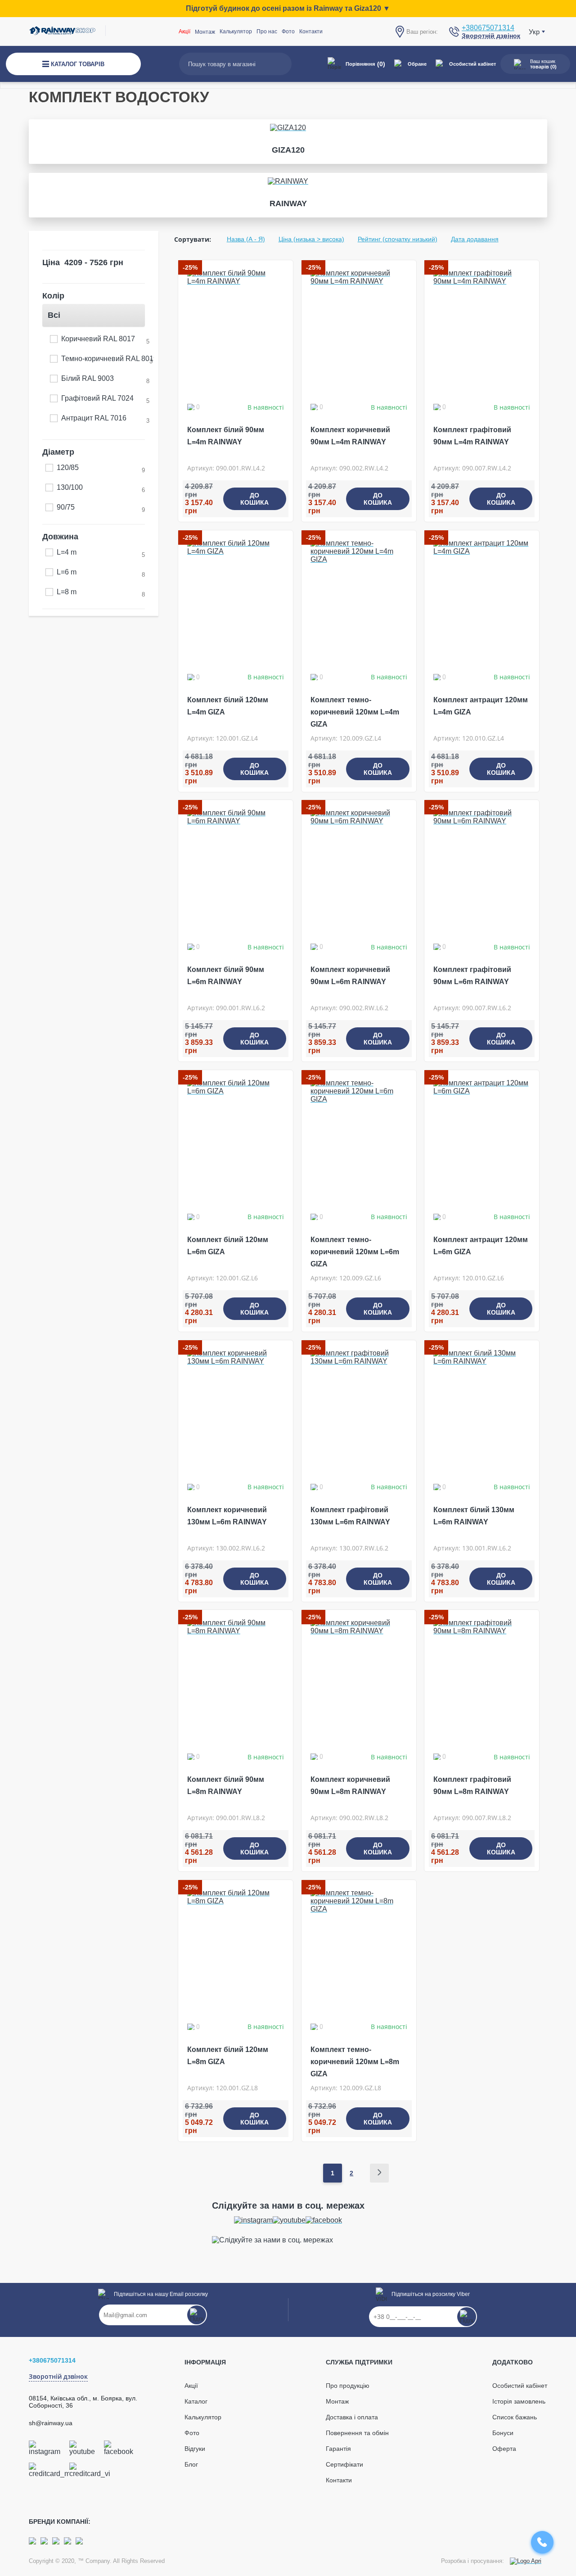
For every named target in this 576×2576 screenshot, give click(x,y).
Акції (184, 32)
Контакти (311, 32)
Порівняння (365, 64)
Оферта (504, 2449)
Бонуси (503, 2433)
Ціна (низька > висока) (311, 239)
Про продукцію (348, 2386)
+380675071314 (488, 28)
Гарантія (338, 2449)
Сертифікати (344, 2464)
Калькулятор (236, 32)
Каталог (196, 2401)
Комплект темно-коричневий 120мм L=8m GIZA (355, 2062)
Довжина (60, 537)
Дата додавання (475, 239)
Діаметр (58, 452)
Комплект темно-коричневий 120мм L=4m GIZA (355, 712)
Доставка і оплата (352, 2417)
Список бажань (515, 2417)
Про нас (267, 32)
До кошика (254, 499)
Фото (288, 32)
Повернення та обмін (357, 2433)
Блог (191, 2464)
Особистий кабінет (472, 64)
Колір (53, 296)
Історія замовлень (519, 2401)
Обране (417, 64)
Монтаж (337, 2401)
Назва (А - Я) (246, 239)
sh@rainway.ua (51, 2423)
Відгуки (195, 2449)
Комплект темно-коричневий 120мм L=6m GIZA (355, 1252)
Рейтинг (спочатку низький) (398, 239)
